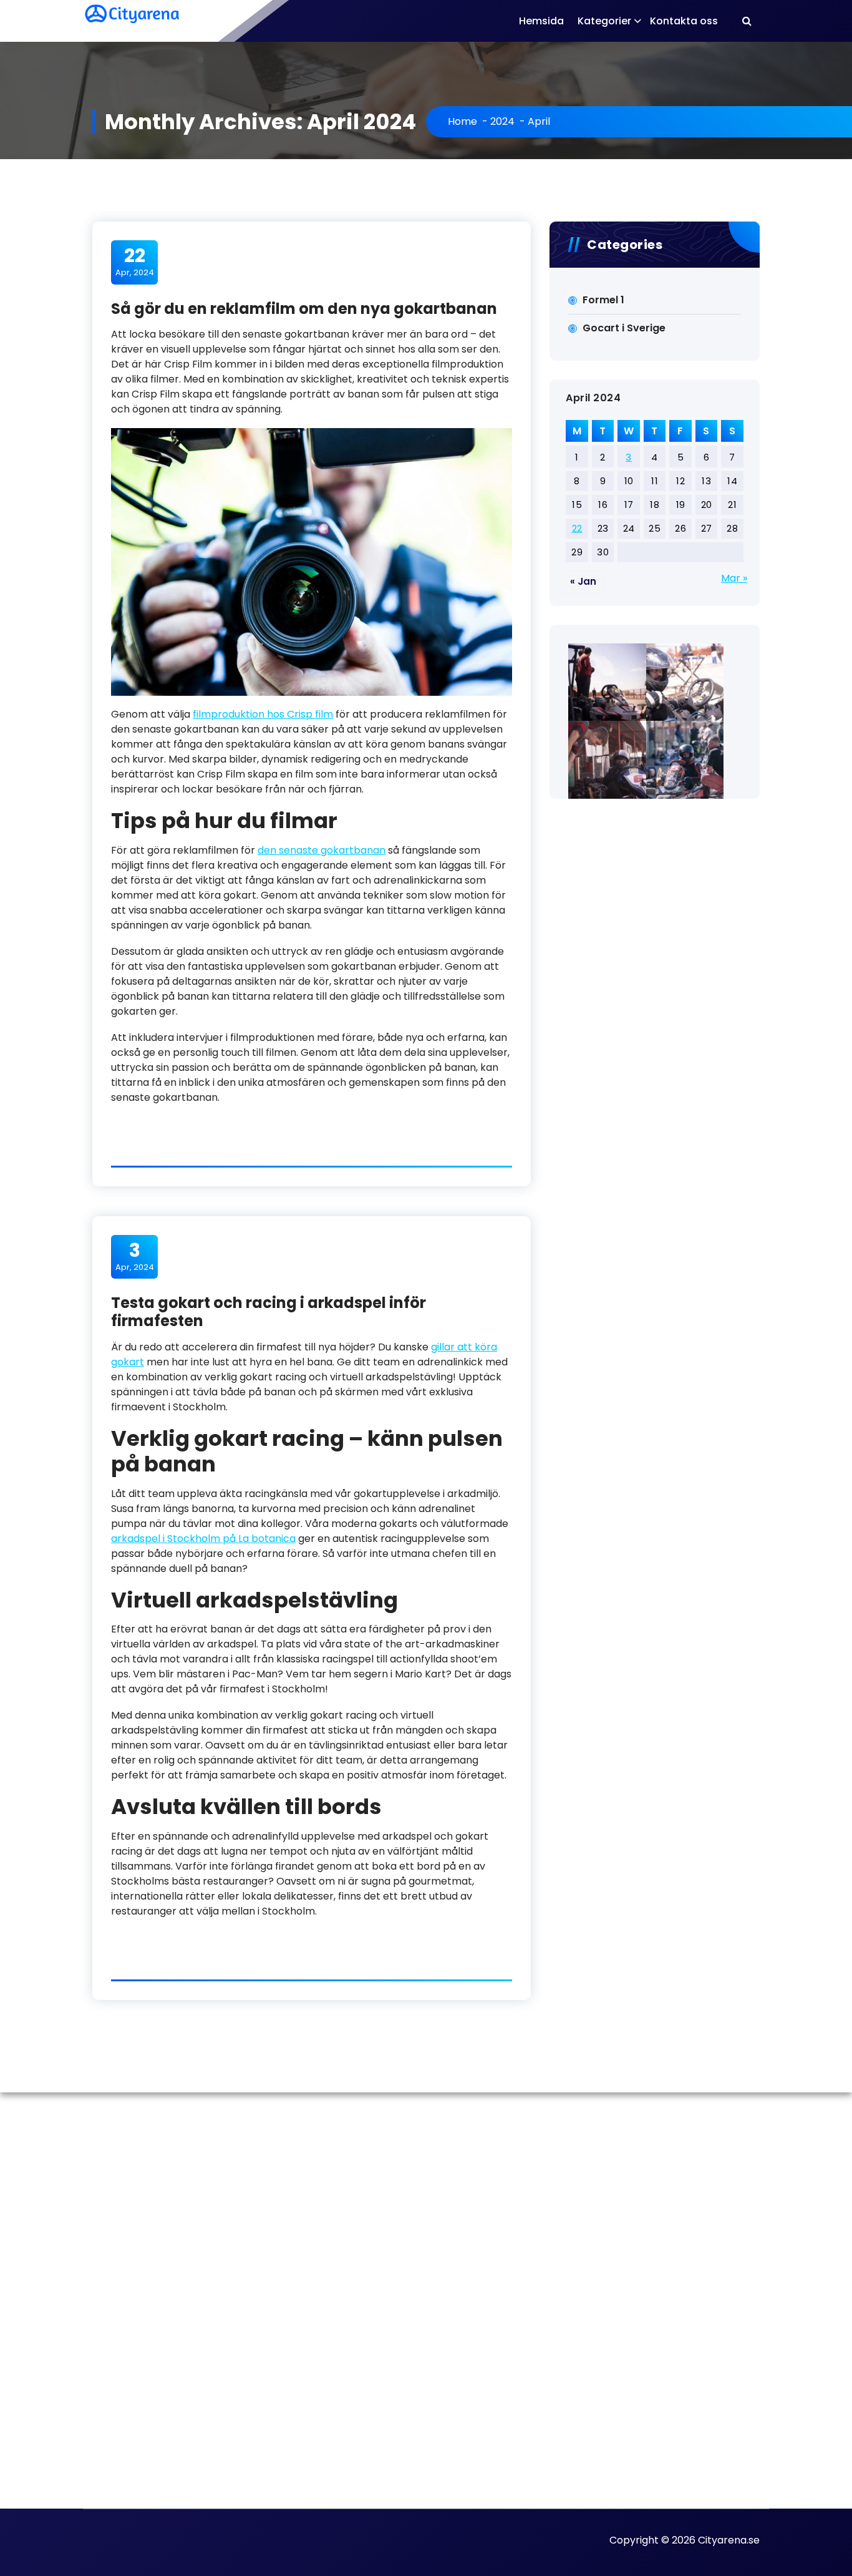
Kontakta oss (684, 21)
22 (577, 528)
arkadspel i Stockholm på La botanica (203, 1539)
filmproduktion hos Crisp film (263, 714)
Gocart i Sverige (624, 328)
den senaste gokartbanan (322, 850)
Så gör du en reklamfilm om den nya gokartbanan (304, 309)
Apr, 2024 (135, 261)
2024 (502, 121)
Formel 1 (603, 300)
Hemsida (541, 21)
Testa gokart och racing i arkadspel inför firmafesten (269, 1312)
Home (462, 121)
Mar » (734, 578)
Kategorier (604, 21)
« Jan (583, 581)
